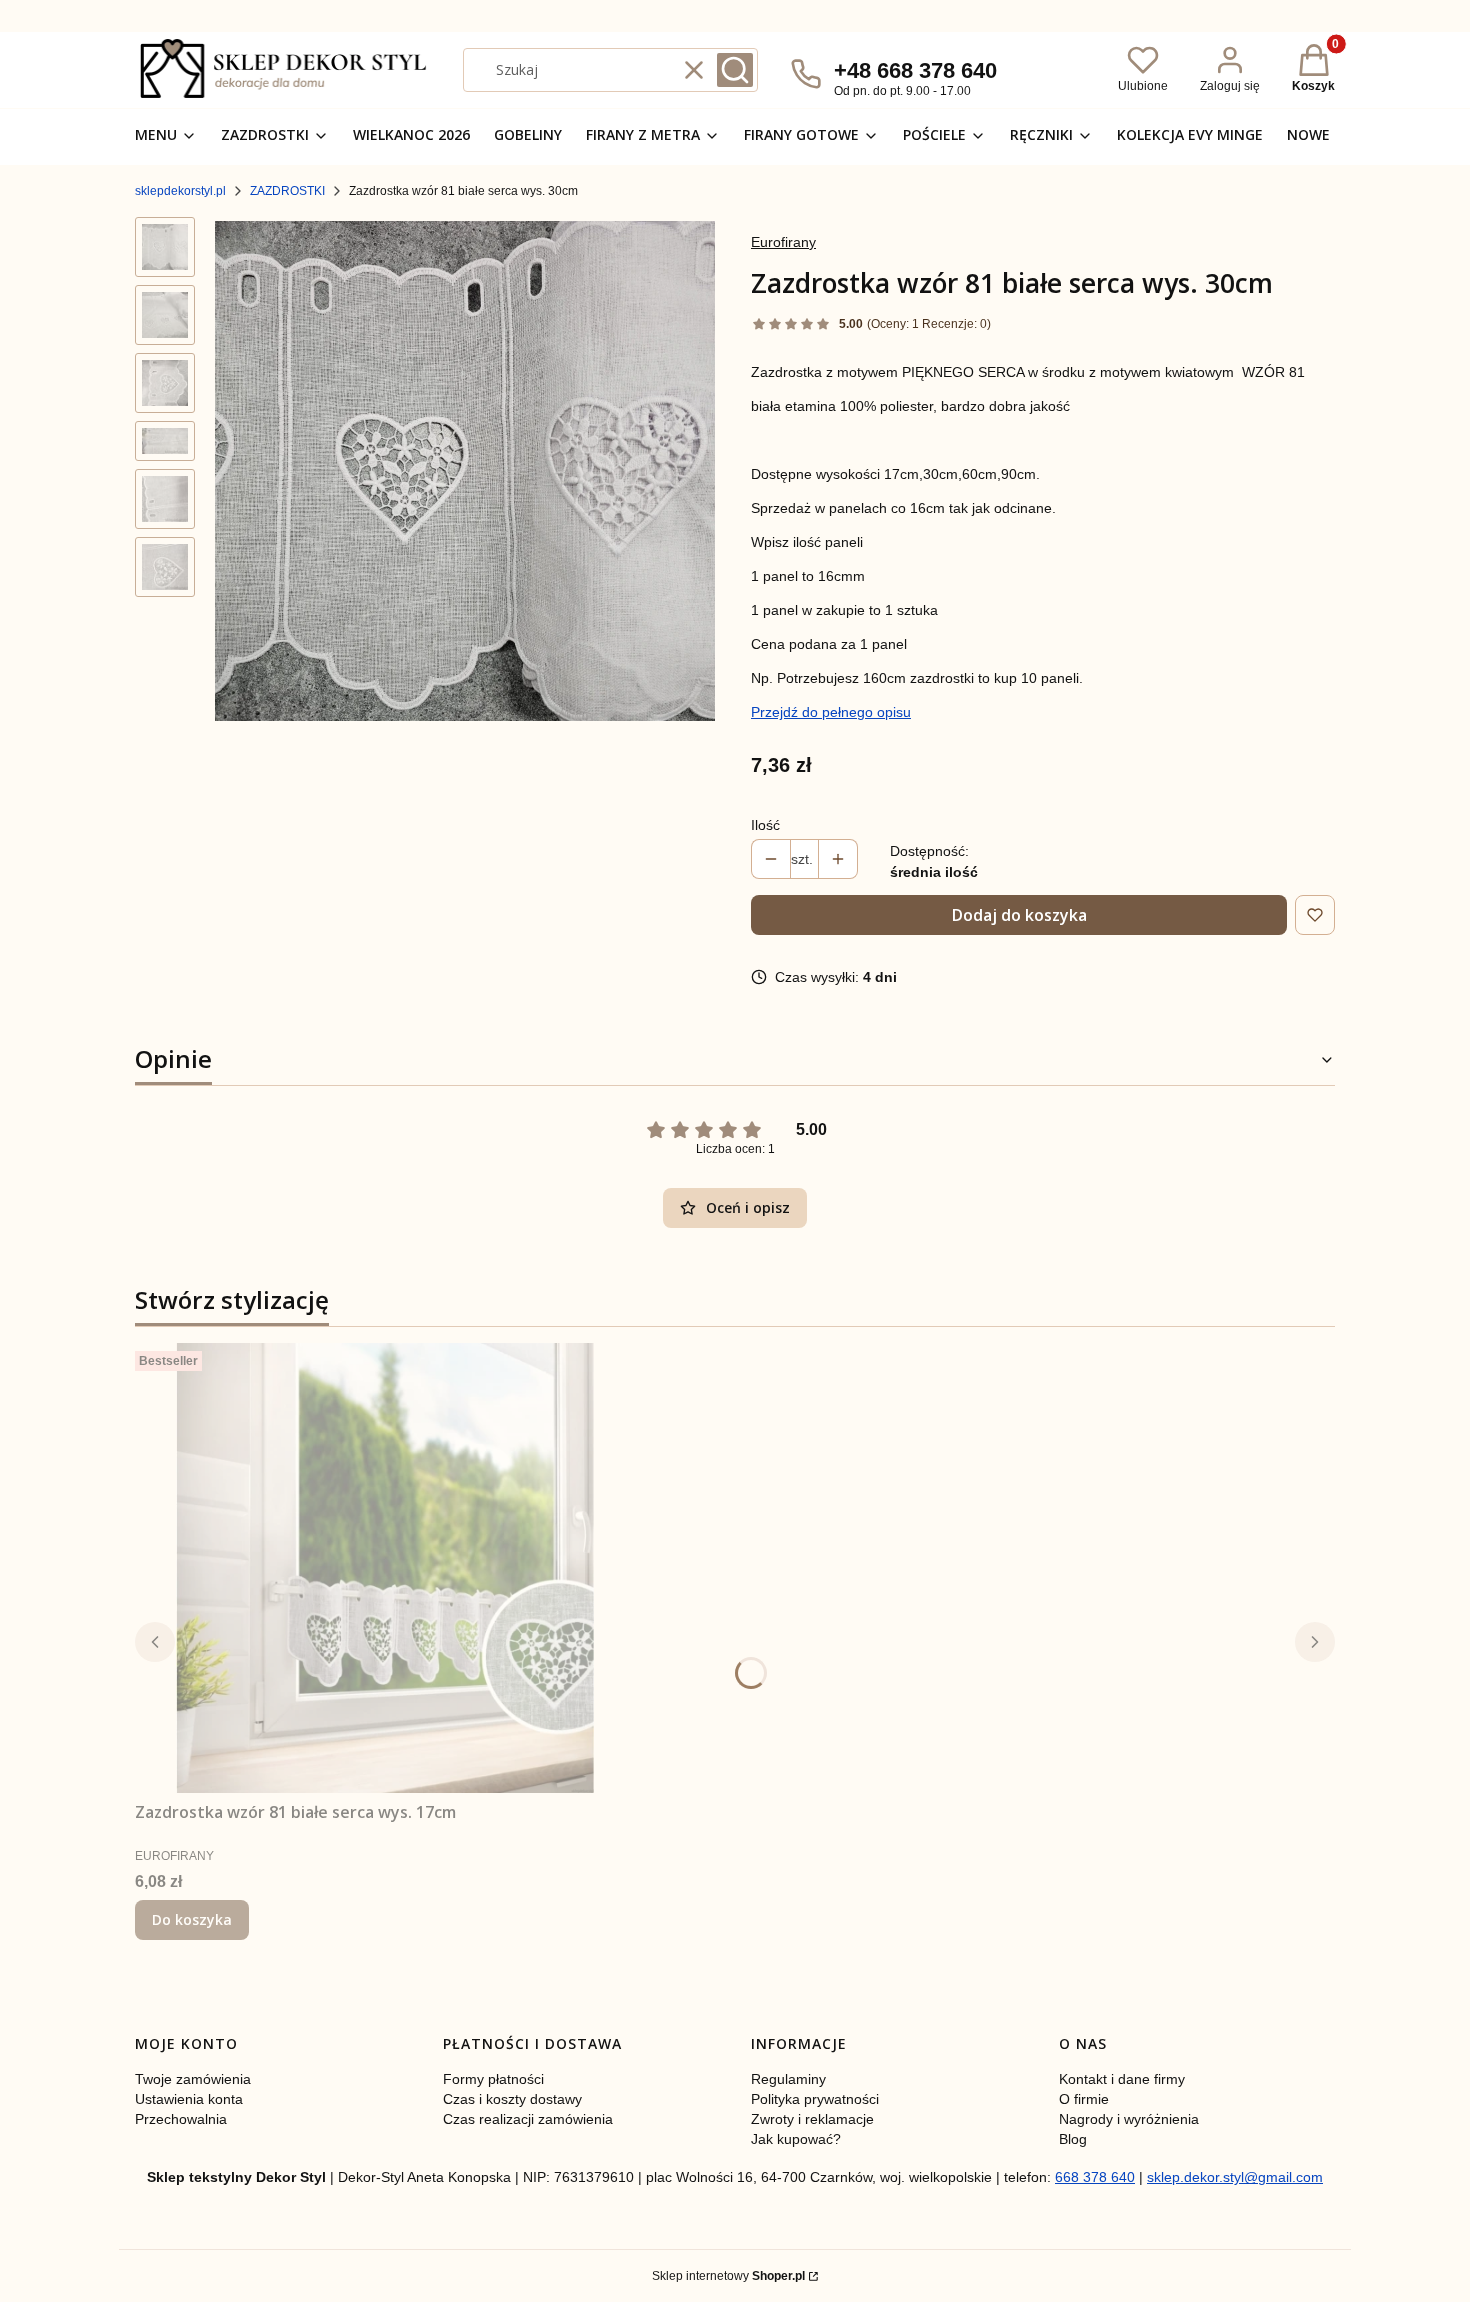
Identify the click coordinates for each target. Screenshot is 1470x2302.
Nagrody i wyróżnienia (1129, 2119)
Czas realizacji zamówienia (528, 2119)
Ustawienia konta (189, 2099)
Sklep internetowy (728, 2276)
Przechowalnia (181, 2119)
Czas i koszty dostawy (512, 2099)
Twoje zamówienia (193, 2079)
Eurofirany (783, 242)
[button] (735, 70)
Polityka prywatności (815, 2099)
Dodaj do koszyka (1019, 915)
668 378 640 (1095, 2177)
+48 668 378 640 (915, 70)
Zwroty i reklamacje (812, 2119)
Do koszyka (192, 1919)
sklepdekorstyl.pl (180, 191)
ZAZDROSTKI (287, 191)
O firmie (1084, 2099)
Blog (1073, 2139)
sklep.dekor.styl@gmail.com (1235, 2177)
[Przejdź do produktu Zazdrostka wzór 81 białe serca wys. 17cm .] (385, 1568)
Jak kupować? (796, 2139)
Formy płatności (493, 2079)
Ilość (765, 825)
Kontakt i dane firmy (1122, 2079)
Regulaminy (788, 2079)
